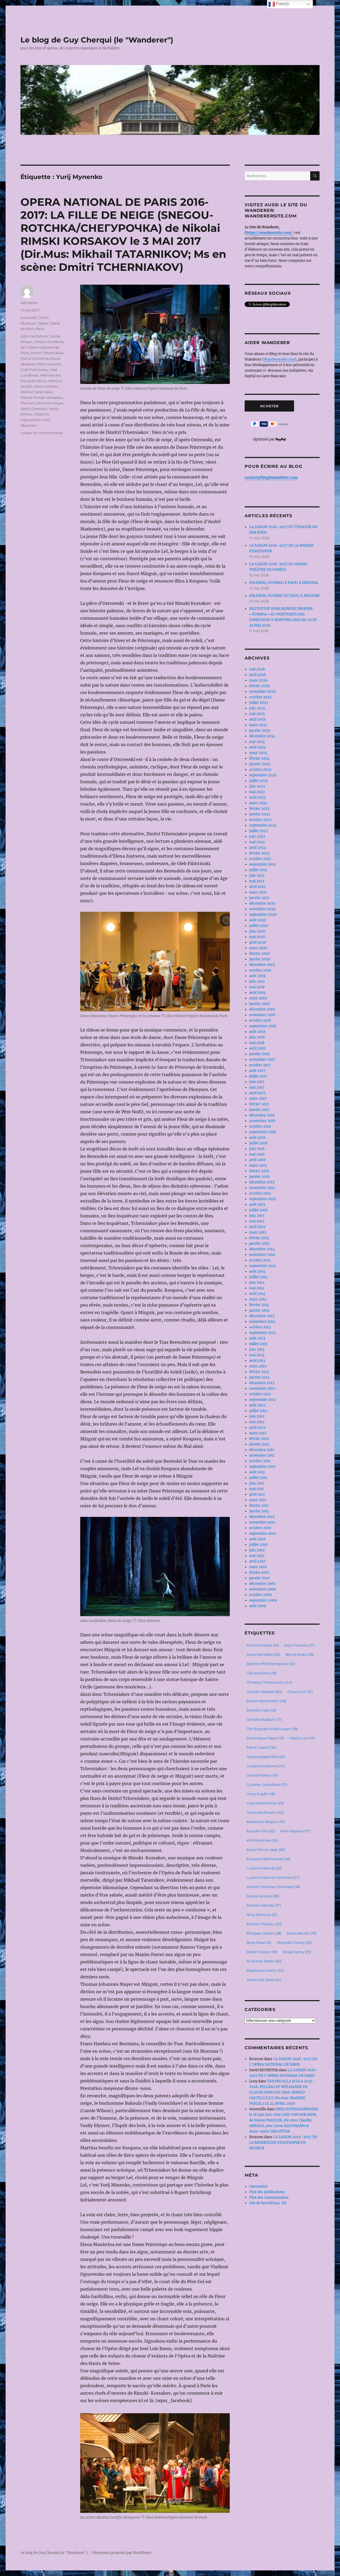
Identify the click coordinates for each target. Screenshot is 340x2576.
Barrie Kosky (300, 1654)
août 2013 (257, 1338)
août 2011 (257, 1472)
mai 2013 (257, 1355)
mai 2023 (257, 792)
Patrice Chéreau (264, 1924)
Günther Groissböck (267, 1785)
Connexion (258, 2186)
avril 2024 (258, 747)
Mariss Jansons (263, 1896)
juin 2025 (257, 708)
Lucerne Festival (264, 1868)
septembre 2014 (263, 1266)
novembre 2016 (262, 1121)
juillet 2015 (258, 1210)
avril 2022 (258, 848)
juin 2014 (257, 1283)
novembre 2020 (262, 909)
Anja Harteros (299, 1645)
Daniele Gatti (261, 1710)
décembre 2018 (262, 1009)
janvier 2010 (259, 1578)
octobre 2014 (260, 1260)
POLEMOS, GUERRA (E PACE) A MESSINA (284, 583)
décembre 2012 (262, 1383)
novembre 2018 (262, 1015)
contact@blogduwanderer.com (271, 478)
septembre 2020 (263, 915)
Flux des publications (267, 2192)
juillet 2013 (258, 1344)
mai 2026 (257, 669)
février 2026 (260, 686)
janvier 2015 (259, 1244)
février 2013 (259, 1372)
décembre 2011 (262, 1450)
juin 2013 (257, 1349)
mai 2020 (257, 937)
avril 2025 (258, 719)
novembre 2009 (263, 1589)
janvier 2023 (260, 814)
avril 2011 (257, 1494)
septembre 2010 (263, 1533)
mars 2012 (258, 1433)
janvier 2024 (260, 764)
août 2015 (257, 1204)
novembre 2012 (262, 1388)
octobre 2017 (260, 1065)
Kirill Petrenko (262, 1840)
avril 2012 (257, 1428)
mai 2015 (257, 1221)
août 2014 (257, 1271)
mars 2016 (258, 1165)
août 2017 (257, 1071)
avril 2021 (257, 887)
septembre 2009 (263, 1600)
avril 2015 (257, 1227)
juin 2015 (257, 1216)
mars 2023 (258, 803)
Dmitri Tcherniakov (47, 353)
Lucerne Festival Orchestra (273, 1877)
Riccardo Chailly (294, 1942)
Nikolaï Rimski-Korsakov (42, 397)
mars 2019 (258, 998)
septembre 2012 (263, 1400)
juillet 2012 (258, 1411)
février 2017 (259, 1104)
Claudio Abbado (264, 1692)
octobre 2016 (260, 1126)
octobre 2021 (260, 859)
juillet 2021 (258, 870)
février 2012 (259, 1439)
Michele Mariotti (264, 1905)
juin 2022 (257, 836)
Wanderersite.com (279, 359)
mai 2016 (257, 1154)
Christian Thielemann (269, 1682)
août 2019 (257, 976)
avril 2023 (257, 797)
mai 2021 (257, 881)
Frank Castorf (261, 1747)
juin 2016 (257, 1149)
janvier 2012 (259, 1444)
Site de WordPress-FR (268, 2203)
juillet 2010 (258, 1545)
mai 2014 (257, 1288)
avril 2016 (257, 1160)
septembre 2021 (263, 864)
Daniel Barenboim (266, 1701)
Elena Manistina (35, 358)
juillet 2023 (258, 781)
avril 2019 (257, 993)
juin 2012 (257, 1416)
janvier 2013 (259, 1377)
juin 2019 (257, 981)
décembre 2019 (262, 965)
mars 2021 (258, 892)
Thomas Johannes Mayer (42, 403)
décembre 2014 (262, 1249)
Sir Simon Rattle (264, 1961)
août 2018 (257, 1032)
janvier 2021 (259, 898)
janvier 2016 (260, 1177)
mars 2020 (258, 948)
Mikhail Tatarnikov (37, 392)
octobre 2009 (260, 1595)
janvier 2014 (259, 1310)
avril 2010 (257, 1561)
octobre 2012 (260, 1394)
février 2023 (259, 809)
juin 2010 (257, 1550)
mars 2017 (258, 1099)
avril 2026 (258, 675)
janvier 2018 (259, 1054)
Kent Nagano (295, 1831)
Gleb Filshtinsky (34, 370)
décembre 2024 (262, 736)
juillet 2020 (259, 926)
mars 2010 (258, 1567)
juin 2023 (257, 786)
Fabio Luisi (302, 1738)
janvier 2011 (259, 1511)
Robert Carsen (262, 1952)
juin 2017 (257, 1082)
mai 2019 (257, 987)
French (282, 4)
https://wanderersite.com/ (270, 233)
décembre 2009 (262, 1584)
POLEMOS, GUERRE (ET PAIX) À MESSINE (284, 596)
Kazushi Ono (261, 1831)
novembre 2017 (262, 1060)
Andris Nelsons (263, 1645)
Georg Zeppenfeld (266, 1757)
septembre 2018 (263, 1026)
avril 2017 (257, 1093)
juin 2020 (257, 931)
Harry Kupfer (261, 1794)
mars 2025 (258, 725)
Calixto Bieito (262, 1673)
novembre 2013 (262, 1322)
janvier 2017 (259, 1110)
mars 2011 (258, 1500)
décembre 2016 (262, 1115)
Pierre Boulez (301, 1933)
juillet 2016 (258, 1143)
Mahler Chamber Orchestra (273, 1887)
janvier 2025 (260, 731)
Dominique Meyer (265, 1738)
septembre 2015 (263, 1199)
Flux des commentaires (269, 2198)
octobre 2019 (260, 970)
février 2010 (259, 1572)
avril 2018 (257, 1048)
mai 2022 (257, 842)
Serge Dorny (297, 1952)
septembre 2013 (262, 1333)
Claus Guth (300, 1692)
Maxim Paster (46, 386)
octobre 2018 (260, 1020)
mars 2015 (258, 1232)
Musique (28, 323)
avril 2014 (257, 1294)
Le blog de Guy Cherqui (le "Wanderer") (97, 40)
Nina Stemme (262, 1915)
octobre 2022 (260, 820)
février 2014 (259, 1305)
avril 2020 (258, 942)
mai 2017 (257, 1087)
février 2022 (259, 853)
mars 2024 (258, 753)
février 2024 (259, 758)
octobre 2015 (260, 1193)
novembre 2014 (262, 1255)
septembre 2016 (263, 1132)
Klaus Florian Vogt (266, 1850)
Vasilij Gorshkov (34, 409)
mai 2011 (256, 1489)
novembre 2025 (262, 692)
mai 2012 (257, 1422)
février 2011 (259, 1506)
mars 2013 (258, 1366)
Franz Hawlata (49, 364)
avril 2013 (257, 1361)
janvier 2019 (260, 1004)
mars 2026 (258, 680)
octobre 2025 (260, 697)
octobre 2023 (260, 770)
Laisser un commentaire (42, 433)
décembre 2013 (262, 1316)
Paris (40, 329)
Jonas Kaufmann (265, 1812)
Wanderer (29, 303)
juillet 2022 (259, 831)
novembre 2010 (262, 1522)
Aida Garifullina (34, 336)
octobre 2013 (260, 1327)
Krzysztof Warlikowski (268, 1859)
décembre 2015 (262, 1182)
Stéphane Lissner (265, 1970)
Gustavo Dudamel (265, 1766)
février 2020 (259, 954)
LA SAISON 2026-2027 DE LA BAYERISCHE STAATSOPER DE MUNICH (283, 2143)
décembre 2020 (262, 903)
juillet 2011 (258, 1478)
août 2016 (257, 1138)
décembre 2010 (262, 1517)
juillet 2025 (259, 703)
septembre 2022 (263, 825)
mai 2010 (257, 1556)
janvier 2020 (260, 959)
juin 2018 (257, 1037)
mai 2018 (257, 1043)
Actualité (28, 318)
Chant (43, 318)
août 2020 (258, 920)
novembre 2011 (262, 1455)
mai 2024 (257, 742)
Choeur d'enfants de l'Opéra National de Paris (42, 347)
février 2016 (259, 1171)
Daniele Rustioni (264, 1719)
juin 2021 (257, 876)
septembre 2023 (263, 775)
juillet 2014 (258, 1277)
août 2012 (257, 1405)
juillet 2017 (258, 1076)
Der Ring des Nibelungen (272, 1729)
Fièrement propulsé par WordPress (122, 2553)
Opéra (42, 323)
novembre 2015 (262, 1188)
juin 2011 (257, 1483)
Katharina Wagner (266, 1822)
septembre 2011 (262, 1467)
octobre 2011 (260, 1461)
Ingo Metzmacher (265, 1803)
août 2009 (258, 1606)
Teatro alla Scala (264, 1980)
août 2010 (257, 1539)
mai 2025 (257, 714)
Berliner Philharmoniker (271, 1664)
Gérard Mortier (262, 1775)
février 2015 (259, 1238)
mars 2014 (258, 1299)
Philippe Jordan (264, 1933)
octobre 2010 (260, 1528)
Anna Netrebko (263, 1654)
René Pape (259, 1942)
